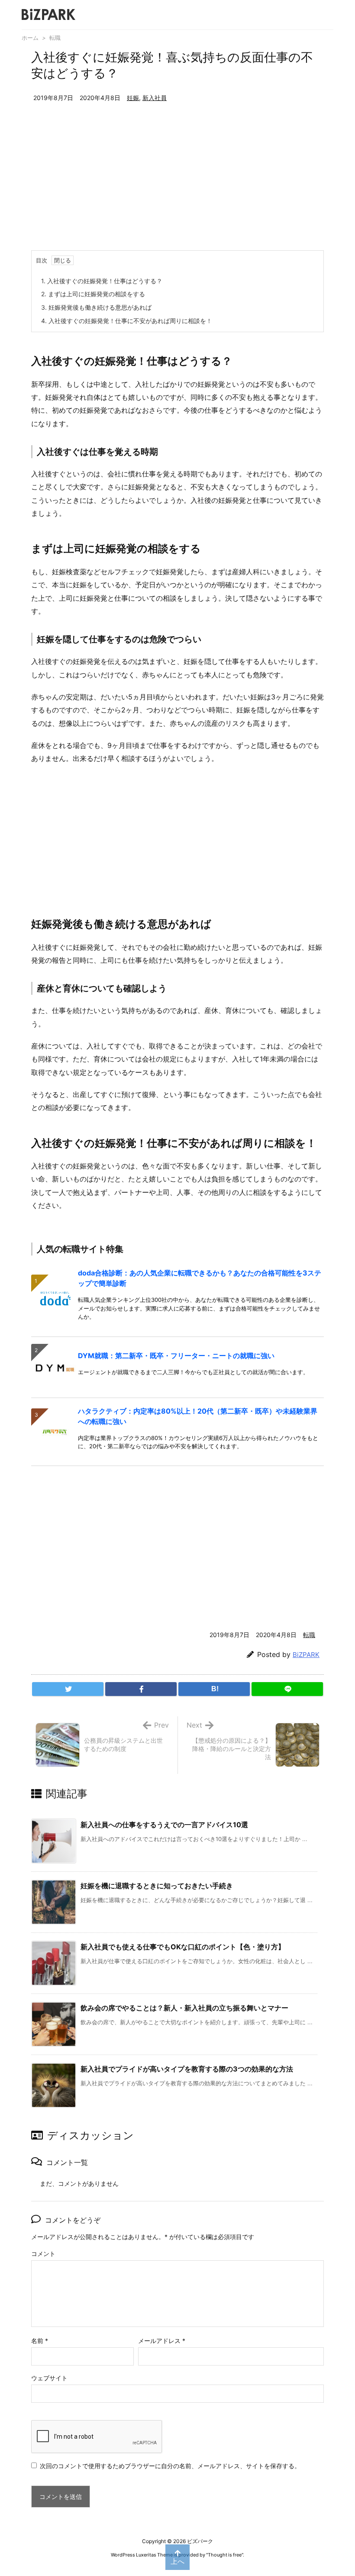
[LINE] (287, 1689)
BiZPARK (306, 1655)
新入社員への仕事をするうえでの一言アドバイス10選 (164, 1825)
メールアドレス (162, 2341)
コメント (43, 2254)
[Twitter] (68, 1689)
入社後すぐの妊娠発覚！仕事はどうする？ (102, 281)
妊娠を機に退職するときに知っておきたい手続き (157, 1886)
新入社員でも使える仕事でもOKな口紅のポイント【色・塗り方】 (183, 1947)
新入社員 (155, 98)
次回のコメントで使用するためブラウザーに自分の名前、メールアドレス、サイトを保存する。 (170, 2466)
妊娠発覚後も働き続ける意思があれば (96, 307)
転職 (55, 38)
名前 (40, 2341)
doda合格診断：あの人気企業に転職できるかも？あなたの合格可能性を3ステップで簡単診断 (200, 1278)
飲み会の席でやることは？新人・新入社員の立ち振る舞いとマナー (184, 2008)
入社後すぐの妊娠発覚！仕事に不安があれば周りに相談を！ (127, 321)
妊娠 (133, 98)
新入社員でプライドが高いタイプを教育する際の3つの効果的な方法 (187, 2069)
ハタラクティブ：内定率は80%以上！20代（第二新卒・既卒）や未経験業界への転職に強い (198, 1416)
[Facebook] (141, 1689)
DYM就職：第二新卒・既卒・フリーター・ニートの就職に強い (176, 1356)
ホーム (30, 38)
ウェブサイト (49, 2378)
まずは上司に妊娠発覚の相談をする (93, 294)
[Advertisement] (177, 185)
